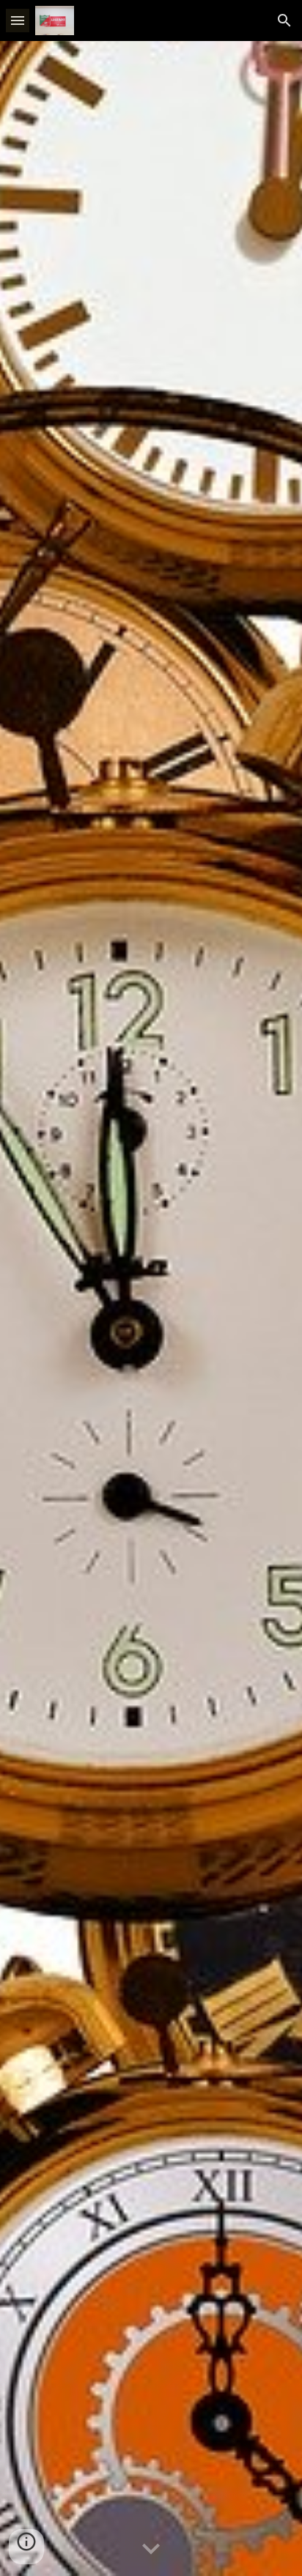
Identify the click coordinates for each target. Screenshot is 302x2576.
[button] (18, 20)
